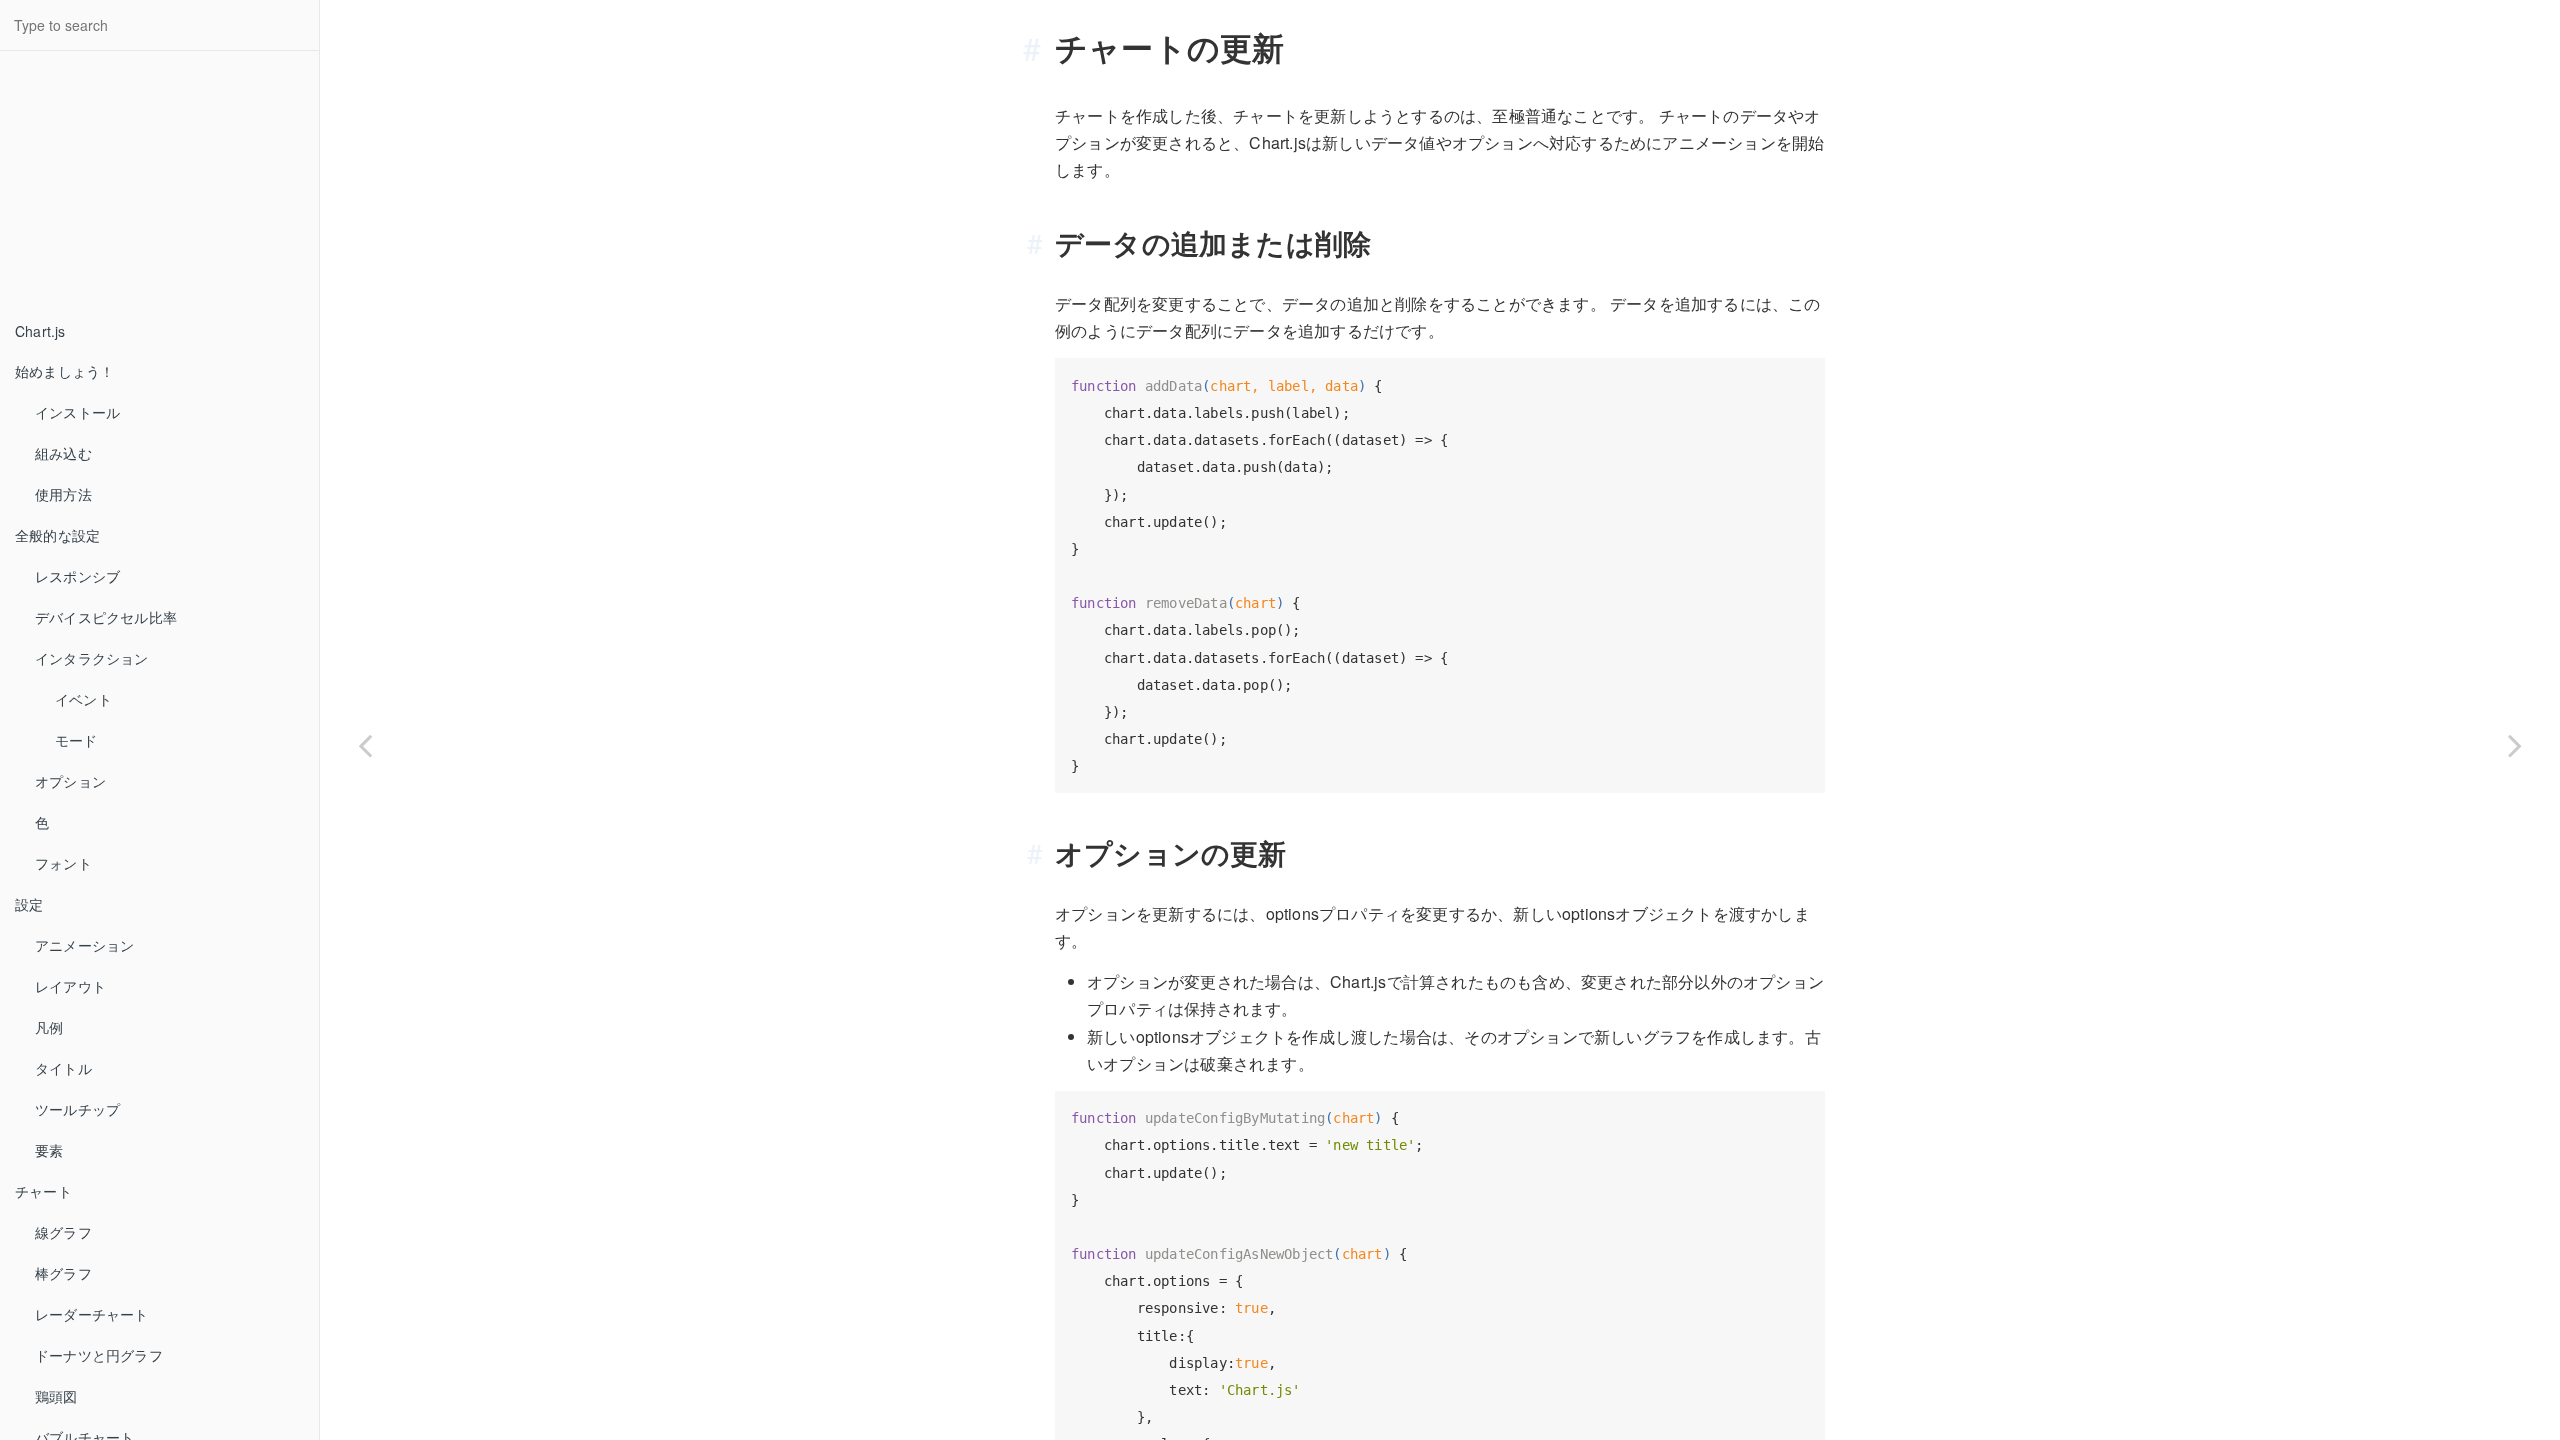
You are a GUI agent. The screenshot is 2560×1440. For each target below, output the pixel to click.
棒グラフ (63, 1273)
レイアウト (70, 986)
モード (76, 740)
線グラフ (63, 1232)
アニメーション (84, 945)
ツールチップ (77, 1109)
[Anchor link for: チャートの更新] (1040, 47)
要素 (49, 1150)
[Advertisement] (150, 186)
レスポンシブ (77, 576)
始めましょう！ (64, 371)
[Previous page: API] (365, 745)
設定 (29, 904)
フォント (63, 863)
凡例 (49, 1027)
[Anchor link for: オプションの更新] (1042, 853)
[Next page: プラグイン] (2515, 745)
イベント (83, 699)
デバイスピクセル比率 (106, 617)
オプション (70, 781)
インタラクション (92, 658)
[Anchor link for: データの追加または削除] (1042, 243)
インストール (77, 412)
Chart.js (40, 331)
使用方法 (63, 494)
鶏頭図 (56, 1396)
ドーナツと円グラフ (99, 1355)
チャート (43, 1191)
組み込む (63, 453)
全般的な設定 (57, 535)
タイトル (63, 1068)
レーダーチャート (92, 1314)
